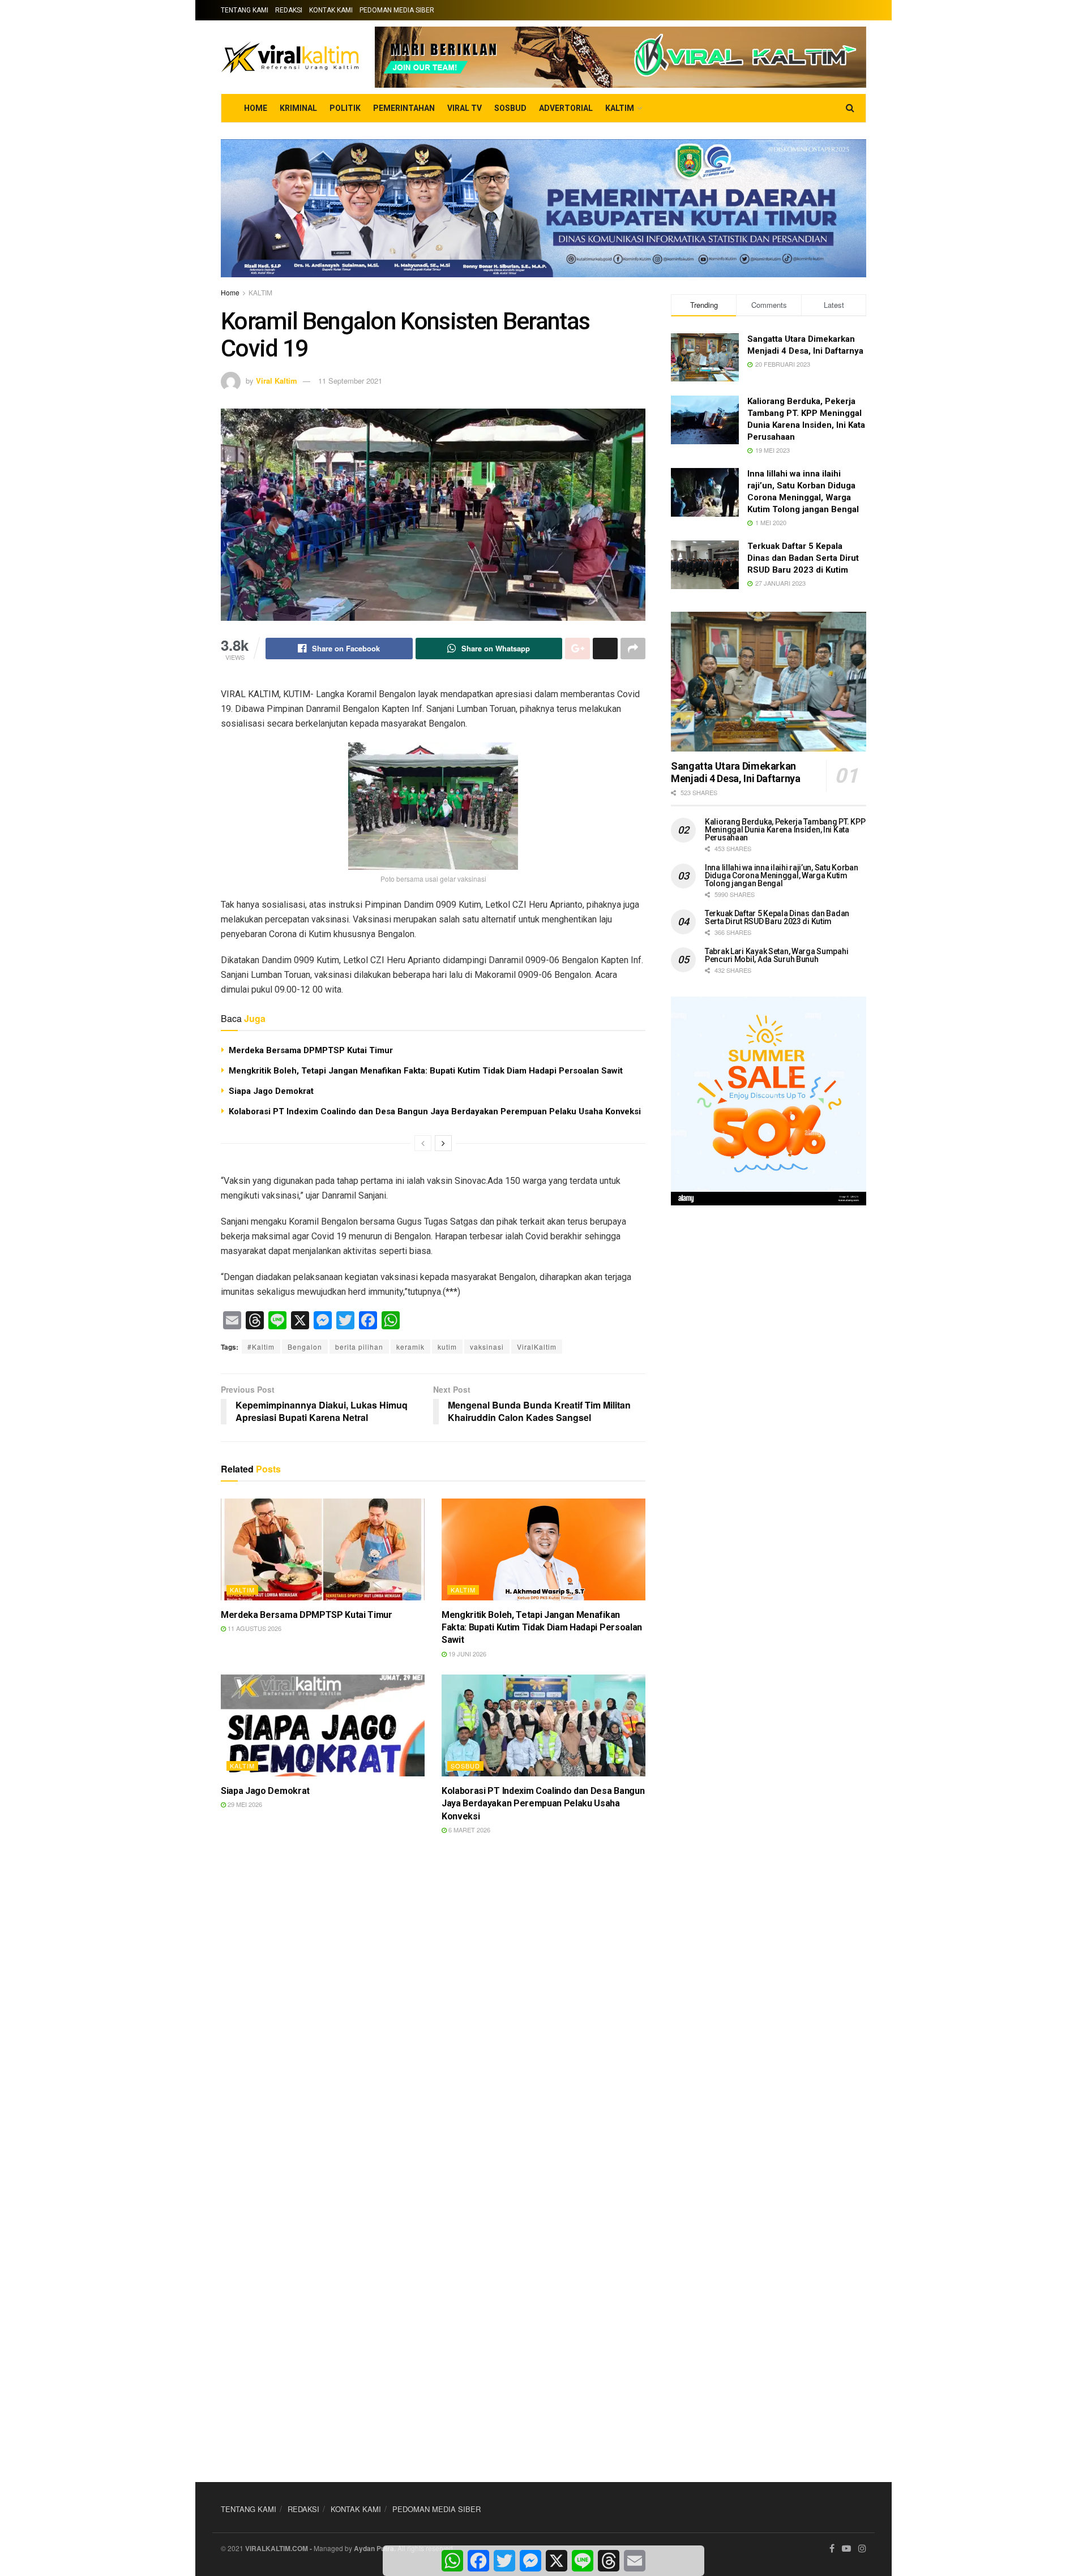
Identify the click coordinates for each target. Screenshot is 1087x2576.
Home (230, 292)
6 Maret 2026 (468, 1830)
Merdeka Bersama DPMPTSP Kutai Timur (311, 1050)
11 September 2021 (350, 381)
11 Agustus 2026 (254, 1628)
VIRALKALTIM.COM (277, 2548)
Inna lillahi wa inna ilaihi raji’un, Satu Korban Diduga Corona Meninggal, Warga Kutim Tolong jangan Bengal (782, 875)
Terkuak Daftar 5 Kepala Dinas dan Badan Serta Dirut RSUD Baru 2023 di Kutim (803, 558)
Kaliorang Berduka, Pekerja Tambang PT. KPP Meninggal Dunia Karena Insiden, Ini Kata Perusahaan (785, 830)
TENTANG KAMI (245, 10)
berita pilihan (359, 1347)
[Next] (443, 1143)
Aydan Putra (374, 2548)
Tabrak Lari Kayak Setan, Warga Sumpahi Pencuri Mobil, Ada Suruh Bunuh (776, 955)
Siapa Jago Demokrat (271, 1091)
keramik (410, 1347)
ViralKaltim (537, 1347)
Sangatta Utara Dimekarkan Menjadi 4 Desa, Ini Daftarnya (736, 772)
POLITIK (345, 108)
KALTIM (620, 108)
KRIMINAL (298, 108)
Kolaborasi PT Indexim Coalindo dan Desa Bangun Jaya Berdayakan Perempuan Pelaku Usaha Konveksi (435, 1111)
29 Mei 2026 (244, 1804)
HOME (256, 108)
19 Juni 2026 (467, 1654)
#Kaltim (261, 1347)
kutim (447, 1347)
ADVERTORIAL (566, 108)
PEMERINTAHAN (404, 108)
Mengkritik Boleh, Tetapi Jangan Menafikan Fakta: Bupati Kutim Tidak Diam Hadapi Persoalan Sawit (426, 1071)
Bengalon (305, 1347)
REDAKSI (289, 10)
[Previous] (423, 1143)
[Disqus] (433, 2011)
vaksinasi (487, 1347)
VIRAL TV (465, 108)
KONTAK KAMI (331, 10)
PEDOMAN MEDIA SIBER (397, 10)
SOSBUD (510, 108)
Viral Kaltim (277, 381)
